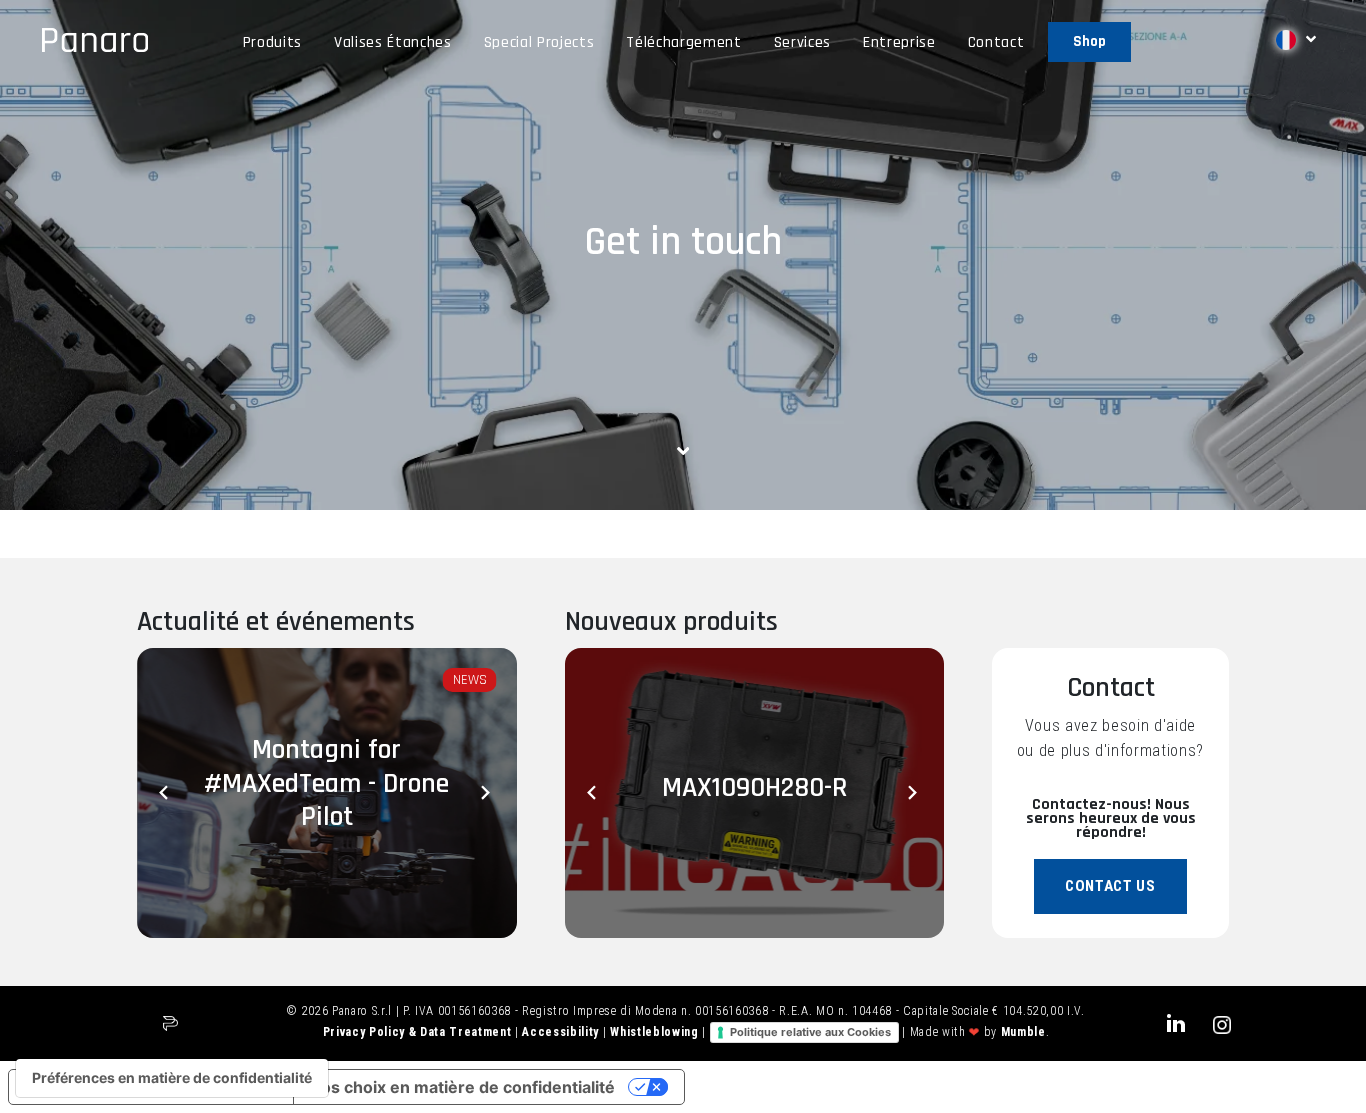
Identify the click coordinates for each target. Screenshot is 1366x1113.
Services (802, 42)
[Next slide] (487, 793)
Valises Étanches (393, 42)
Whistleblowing (656, 1032)
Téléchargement (683, 42)
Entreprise (899, 42)
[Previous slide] (167, 793)
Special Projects (539, 42)
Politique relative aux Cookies (810, 1032)
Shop (1089, 41)
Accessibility (562, 1032)
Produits (272, 42)
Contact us (1110, 886)
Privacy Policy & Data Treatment (419, 1032)
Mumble (1023, 1032)
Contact (996, 42)
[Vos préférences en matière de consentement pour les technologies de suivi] (172, 1078)
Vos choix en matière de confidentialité (462, 1087)
